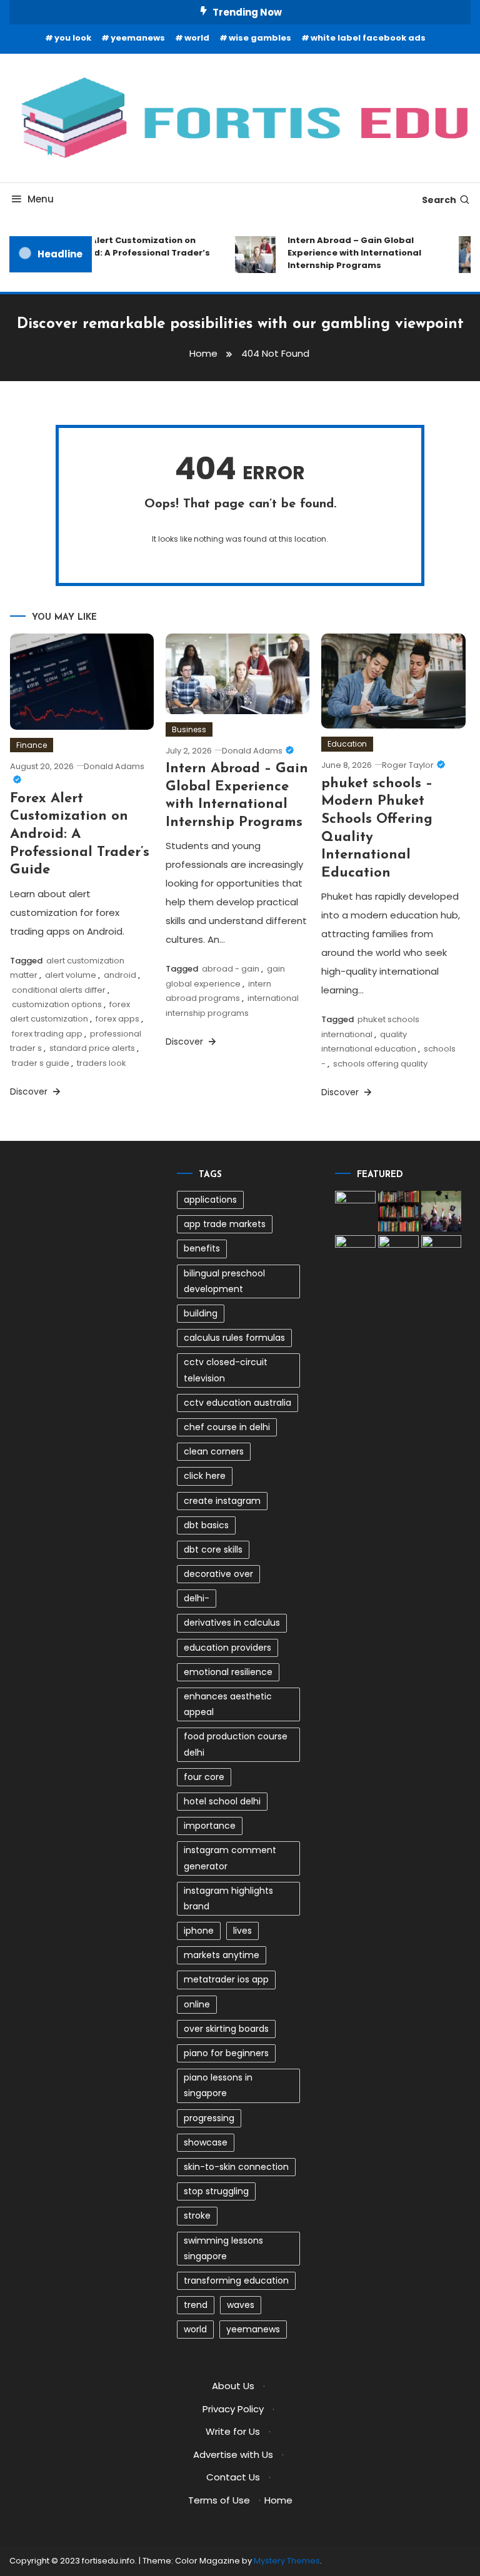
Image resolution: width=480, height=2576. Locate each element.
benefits (202, 1248)
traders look (102, 1063)
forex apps (117, 1019)
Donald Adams (252, 751)
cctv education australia (237, 1403)
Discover (30, 1092)
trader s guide (41, 1063)
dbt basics (206, 1525)
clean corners (214, 1451)
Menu (41, 199)
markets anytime (222, 1955)
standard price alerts (92, 1048)
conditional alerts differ (59, 990)
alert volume (71, 975)
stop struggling (216, 2191)
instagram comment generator (230, 1858)
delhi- (197, 1598)
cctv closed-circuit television (226, 1370)
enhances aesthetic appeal (228, 1704)
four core (204, 1777)
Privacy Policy (233, 2409)
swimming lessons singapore (223, 2248)
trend (196, 2305)
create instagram (222, 1501)
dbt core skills (213, 1549)
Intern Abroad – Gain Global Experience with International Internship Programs (348, 253)
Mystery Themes (287, 2561)
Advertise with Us (233, 2454)
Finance (32, 745)
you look (73, 38)
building (201, 1313)
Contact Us (233, 2477)
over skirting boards (226, 2029)
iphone (199, 1931)
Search (439, 200)
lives (242, 1931)
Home (278, 2500)
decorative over (218, 1574)
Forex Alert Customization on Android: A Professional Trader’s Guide (131, 253)
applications (210, 1200)
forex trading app (47, 1034)
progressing (209, 2118)
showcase (206, 2142)
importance (210, 1826)
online (197, 2004)
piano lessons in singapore (218, 2085)
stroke (197, 2215)
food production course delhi (236, 1744)
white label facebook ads (368, 38)
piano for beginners (226, 2053)
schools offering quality (380, 1064)
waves (241, 2305)
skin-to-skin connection (236, 2167)
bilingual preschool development (224, 1281)
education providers (227, 1648)
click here (205, 1476)
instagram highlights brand (228, 1898)
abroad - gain (231, 969)
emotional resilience (228, 1672)
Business (189, 729)
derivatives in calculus (232, 1623)
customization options (57, 1004)
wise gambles (260, 38)
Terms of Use (219, 2500)
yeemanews (138, 38)
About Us (233, 2386)
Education (347, 744)
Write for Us (233, 2431)
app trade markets (225, 1224)
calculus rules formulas (234, 1338)
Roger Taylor (408, 765)
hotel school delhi (222, 1801)
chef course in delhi (227, 1427)
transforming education (236, 2280)
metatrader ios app (226, 1979)
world (197, 38)
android (120, 975)
